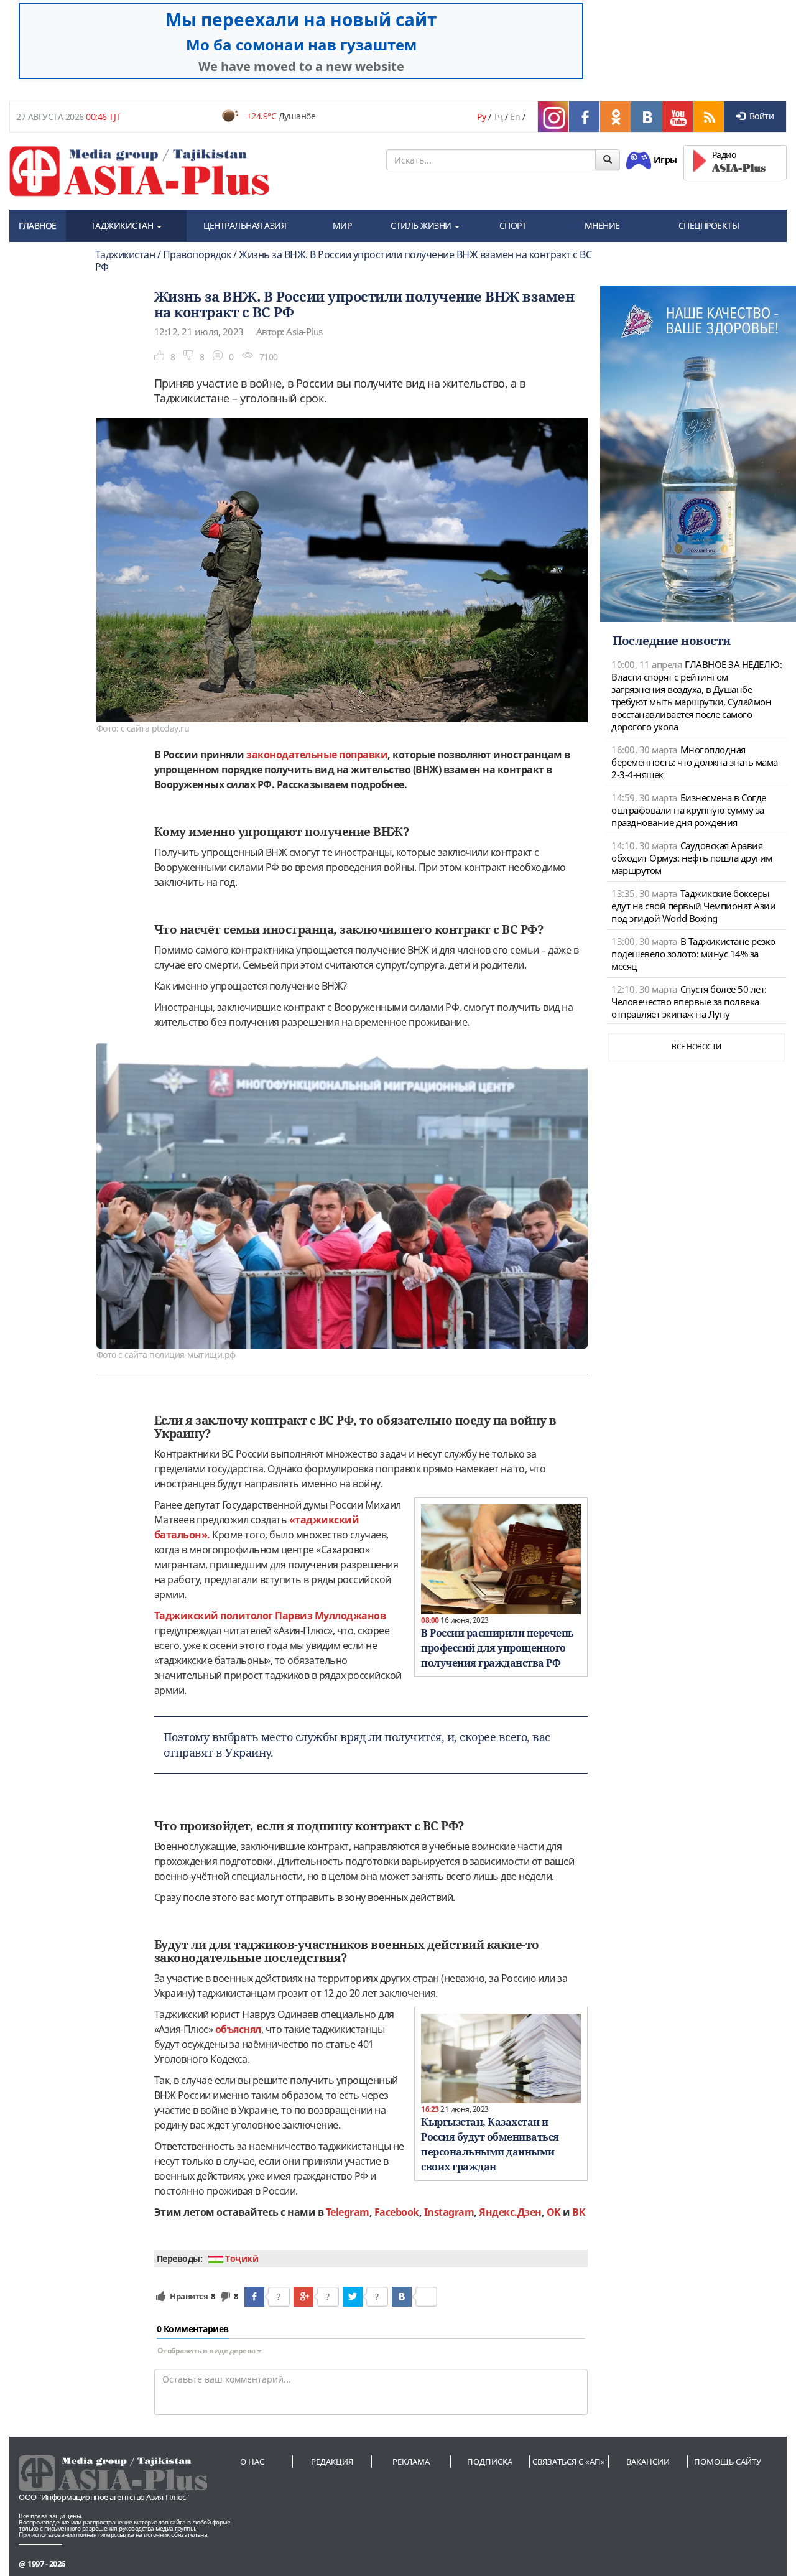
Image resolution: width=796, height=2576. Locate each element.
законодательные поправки (317, 755)
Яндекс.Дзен (510, 2212)
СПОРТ (513, 226)
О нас (252, 2462)
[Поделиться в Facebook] (254, 2297)
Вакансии (648, 2462)
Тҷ (498, 117)
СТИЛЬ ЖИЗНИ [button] (422, 226)
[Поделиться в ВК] (402, 2297)
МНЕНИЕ (602, 226)
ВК (579, 2212)
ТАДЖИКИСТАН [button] (123, 226)
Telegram (348, 2212)
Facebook (397, 2212)
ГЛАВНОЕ (38, 226)
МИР (342, 226)
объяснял (238, 2029)
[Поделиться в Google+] (303, 2297)
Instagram (449, 2212)
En (515, 117)
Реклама (411, 2462)
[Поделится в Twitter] (353, 2297)
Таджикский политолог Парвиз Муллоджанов (270, 1616)
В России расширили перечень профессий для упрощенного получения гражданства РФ (497, 1648)
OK (554, 2212)
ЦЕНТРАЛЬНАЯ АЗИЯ (245, 226)
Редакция (332, 2462)
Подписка (490, 2462)
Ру (481, 117)
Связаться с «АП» (569, 2462)
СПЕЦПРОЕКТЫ (709, 226)
